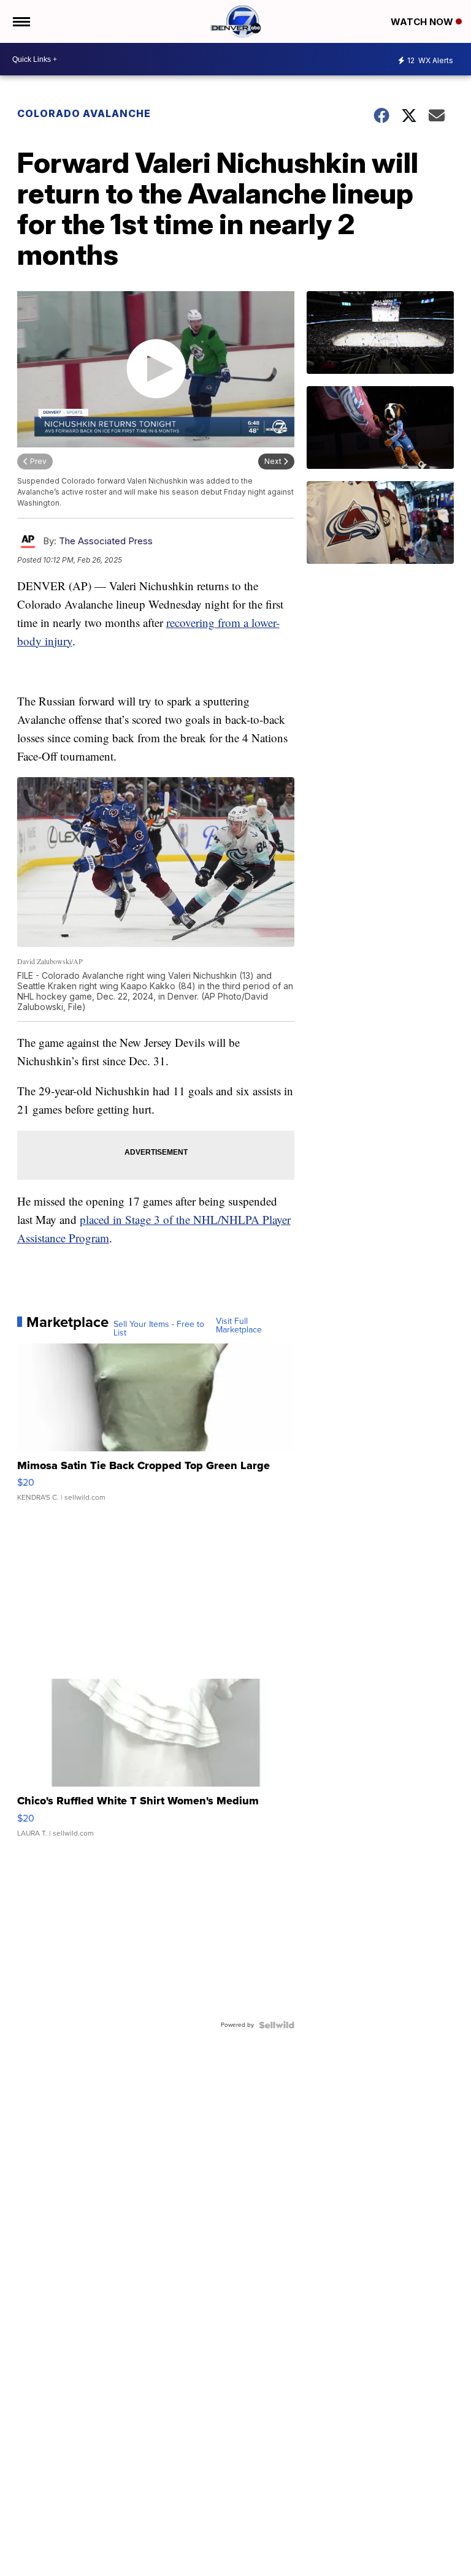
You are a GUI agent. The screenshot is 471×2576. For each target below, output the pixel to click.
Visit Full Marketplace (239, 1326)
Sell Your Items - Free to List (159, 1329)
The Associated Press (106, 541)
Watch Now (423, 22)
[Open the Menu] (21, 21)
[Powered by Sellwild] (277, 2025)
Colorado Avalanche (84, 113)
